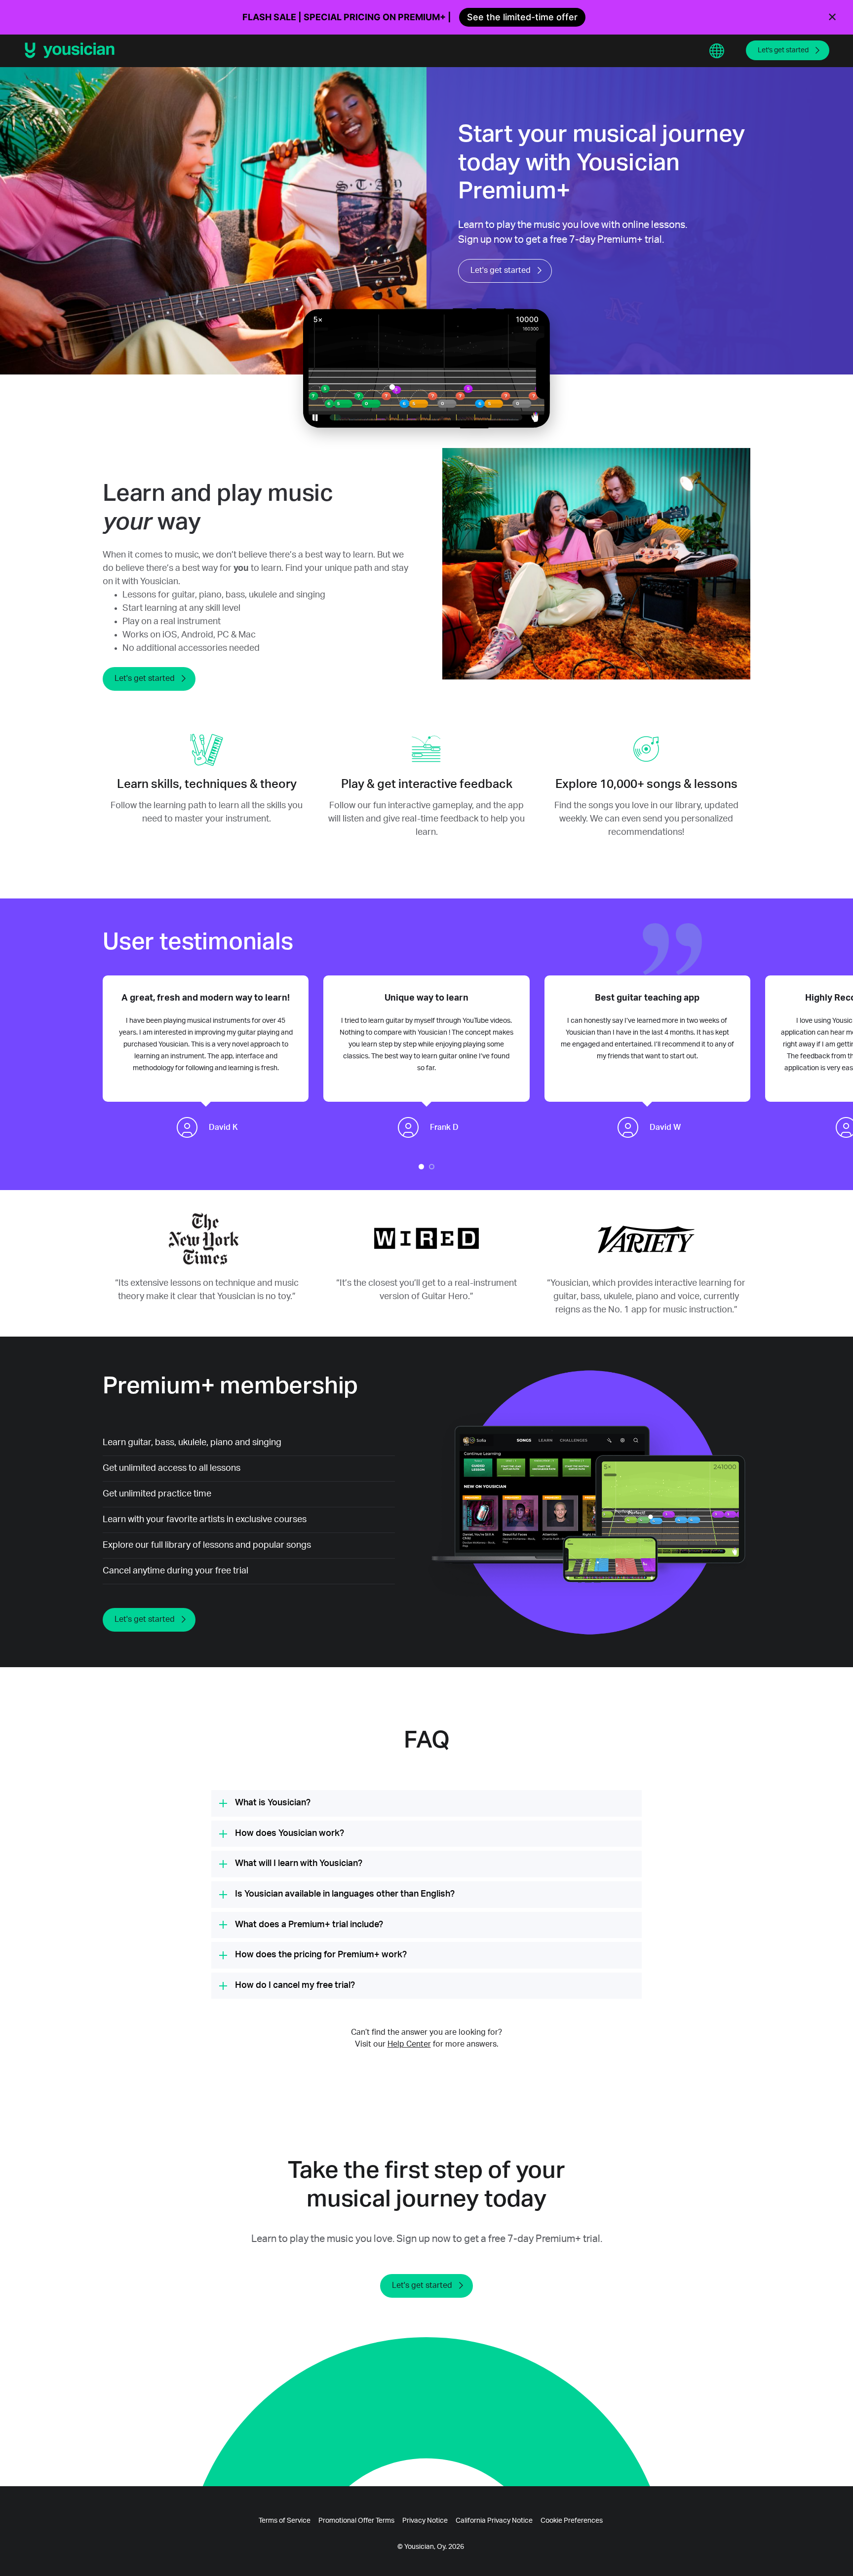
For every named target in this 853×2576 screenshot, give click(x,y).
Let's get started (783, 50)
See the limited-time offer (522, 17)
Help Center (409, 2044)
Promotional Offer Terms (356, 2521)
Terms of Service (285, 2521)
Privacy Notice (425, 2521)
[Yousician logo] (73, 50)
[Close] (832, 17)
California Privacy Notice (494, 2521)
